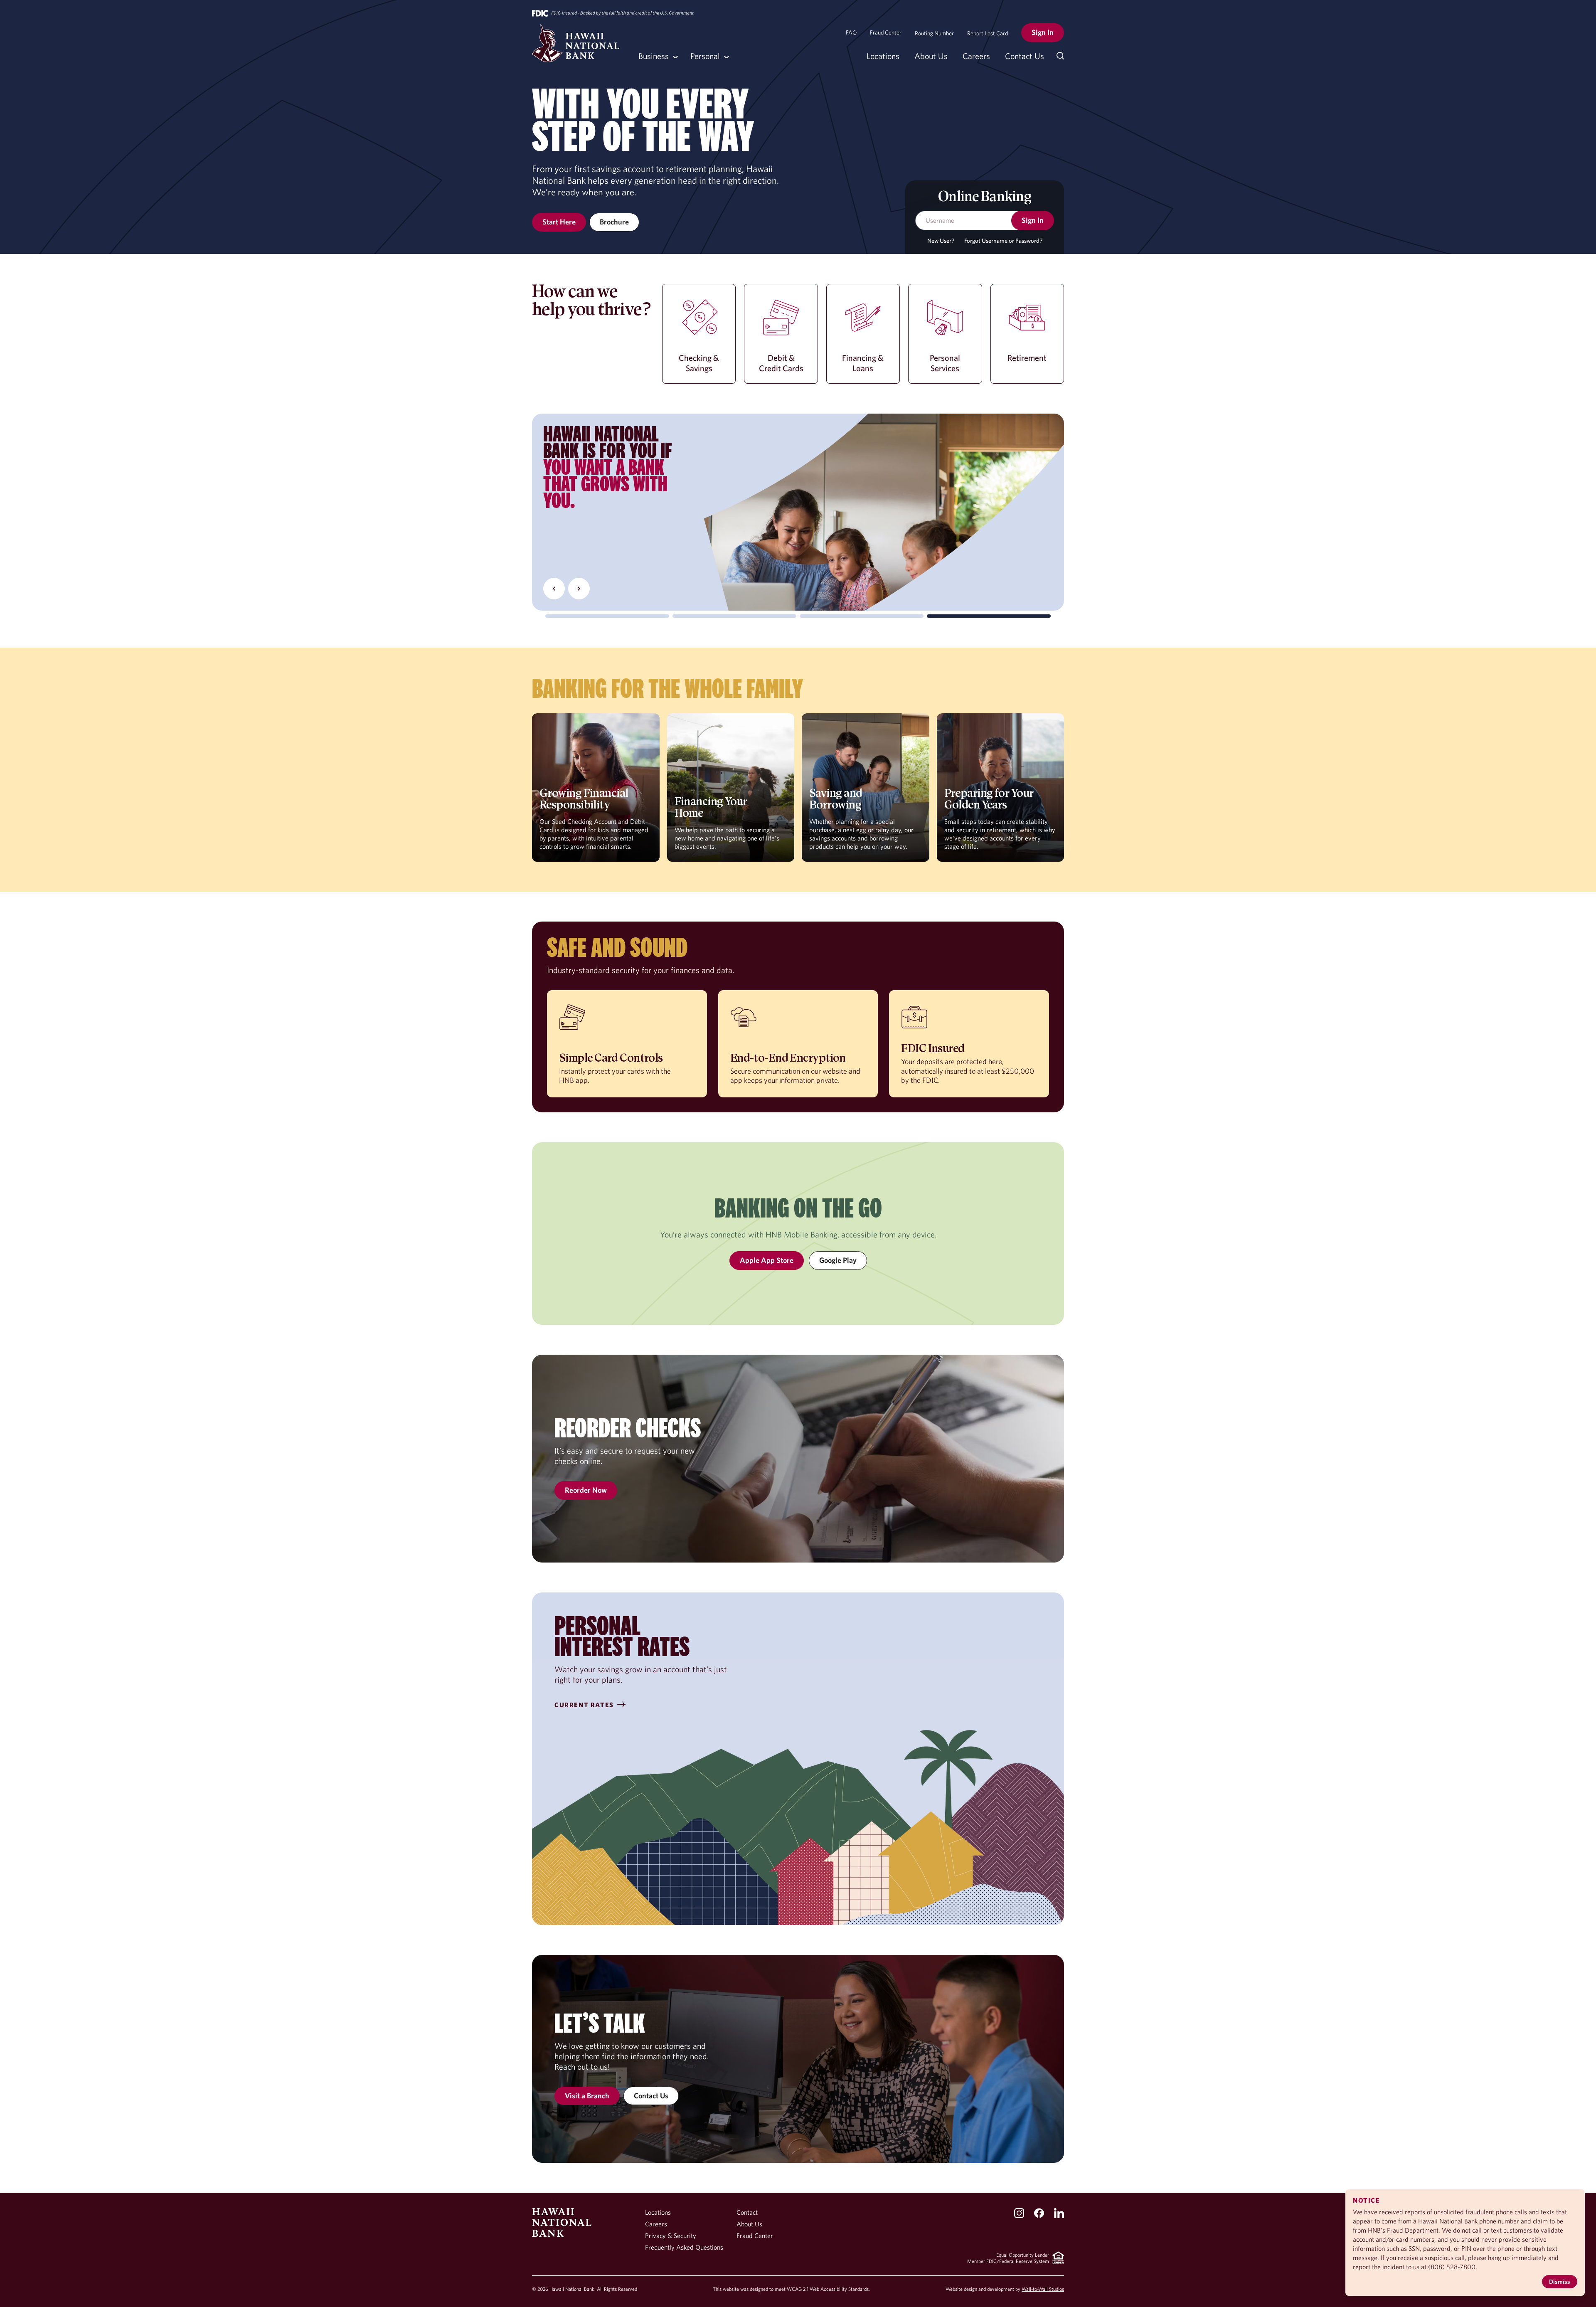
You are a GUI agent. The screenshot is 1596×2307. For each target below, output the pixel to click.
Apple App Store (767, 1260)
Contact (747, 2212)
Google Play (838, 1260)
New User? (941, 241)
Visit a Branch (587, 2096)
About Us (931, 56)
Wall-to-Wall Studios (1043, 2289)
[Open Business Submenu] (657, 56)
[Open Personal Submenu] (708, 56)
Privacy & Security (671, 2236)
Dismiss (1560, 2281)
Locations (883, 56)
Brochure (614, 222)
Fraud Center (886, 32)
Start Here (559, 222)
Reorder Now (586, 1490)
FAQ (851, 32)
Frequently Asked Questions (684, 2247)
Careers (976, 56)
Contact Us (1025, 56)
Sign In (1043, 32)
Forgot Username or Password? (1003, 241)
